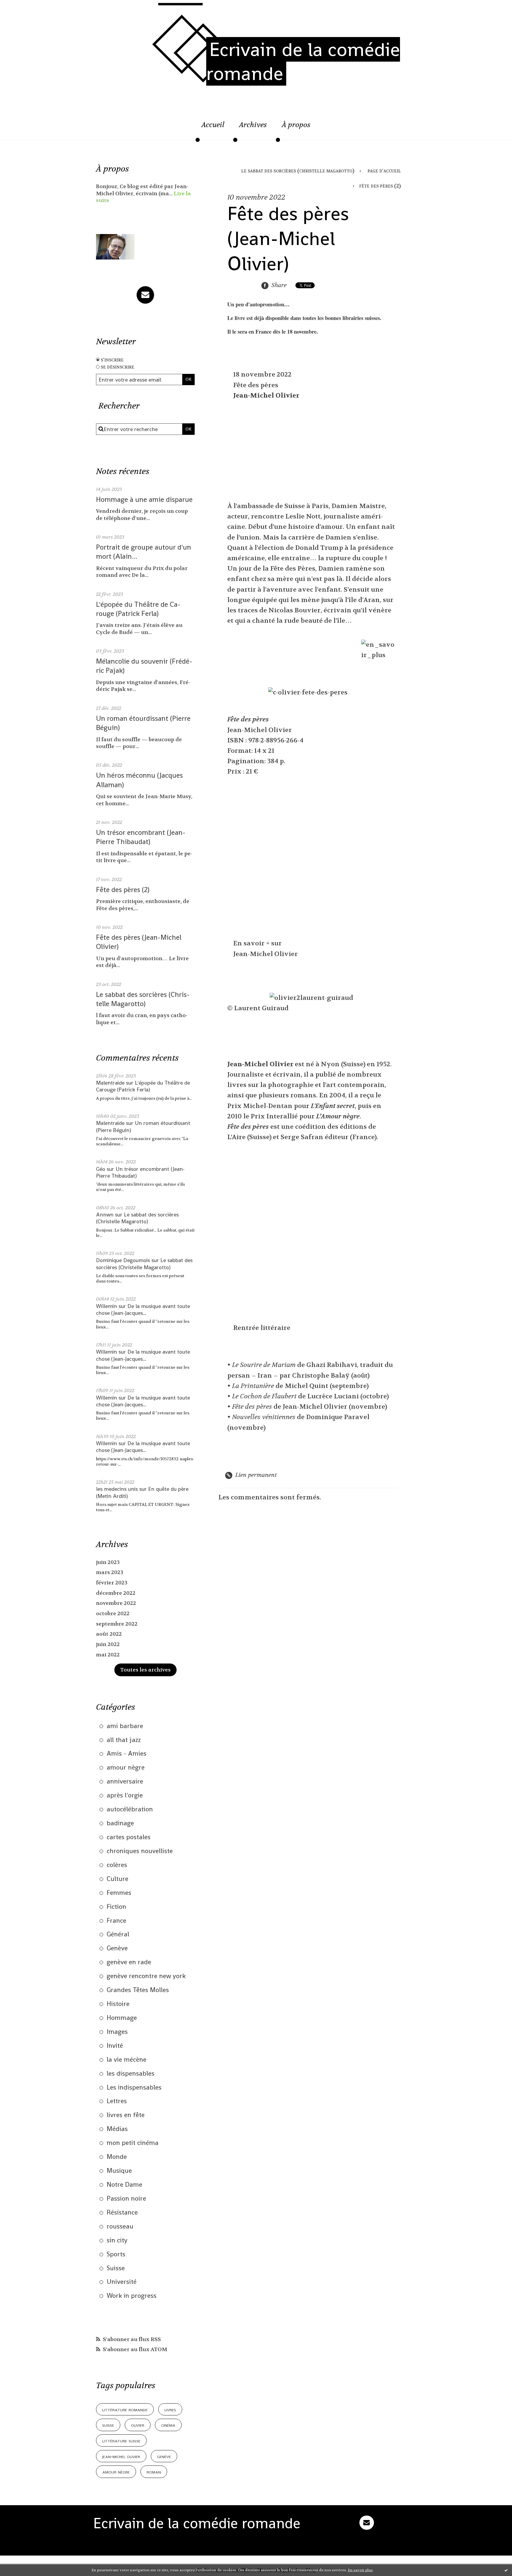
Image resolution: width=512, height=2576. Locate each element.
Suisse (116, 2268)
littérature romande (125, 2409)
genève (164, 2456)
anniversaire (125, 1781)
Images (117, 2031)
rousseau (120, 2226)
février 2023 (112, 1583)
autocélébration (130, 1809)
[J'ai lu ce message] (506, 2570)
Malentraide (110, 1083)
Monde (117, 2156)
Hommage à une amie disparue (144, 499)
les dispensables (131, 2073)
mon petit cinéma (133, 2143)
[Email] (145, 295)
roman (154, 2472)
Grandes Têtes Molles (138, 1990)
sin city (117, 2240)
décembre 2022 (116, 1593)
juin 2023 (108, 1562)
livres (170, 2409)
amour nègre (126, 1767)
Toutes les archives (145, 1670)
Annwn (105, 1215)
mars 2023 (110, 1572)
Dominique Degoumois (123, 1260)
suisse (108, 2425)
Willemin (107, 1306)
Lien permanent (255, 1475)
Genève (117, 1948)
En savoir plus (360, 2570)
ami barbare (125, 1726)
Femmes (119, 1893)
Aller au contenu (31, 10)
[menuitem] (213, 128)
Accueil (213, 125)
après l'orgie (125, 1795)
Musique (119, 2170)
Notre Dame (124, 2184)
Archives (253, 125)
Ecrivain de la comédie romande (303, 61)
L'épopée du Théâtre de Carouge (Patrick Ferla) (138, 609)
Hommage (122, 2018)
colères (117, 1865)
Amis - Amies (127, 1753)
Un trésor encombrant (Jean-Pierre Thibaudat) (141, 837)
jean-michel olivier (121, 2456)
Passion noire (126, 2198)
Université (122, 2282)
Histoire (118, 2004)
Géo (101, 1169)
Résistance (122, 2212)
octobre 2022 (113, 1614)
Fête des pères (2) (123, 890)
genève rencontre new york (146, 1976)
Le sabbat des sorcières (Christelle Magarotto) (143, 999)
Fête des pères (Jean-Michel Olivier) (288, 238)
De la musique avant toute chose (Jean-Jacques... (143, 1309)
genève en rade (129, 1962)
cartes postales (129, 1837)
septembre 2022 (117, 1624)
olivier (138, 2425)
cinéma (168, 2425)
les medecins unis (117, 1489)
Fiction (116, 1906)
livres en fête (126, 2115)
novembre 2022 (116, 1603)
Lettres (117, 2101)
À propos (296, 125)
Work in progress (132, 2295)
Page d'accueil (384, 171)
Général (118, 1934)
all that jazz (124, 1740)
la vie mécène (127, 2059)
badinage (120, 1823)
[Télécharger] (351, 692)
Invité (115, 2045)
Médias (117, 2129)
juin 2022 (108, 1644)
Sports (116, 2254)
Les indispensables (134, 2087)
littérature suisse (121, 2440)
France (116, 1920)
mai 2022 (108, 1655)
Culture (117, 1879)
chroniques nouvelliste (140, 1851)
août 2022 (109, 1634)
